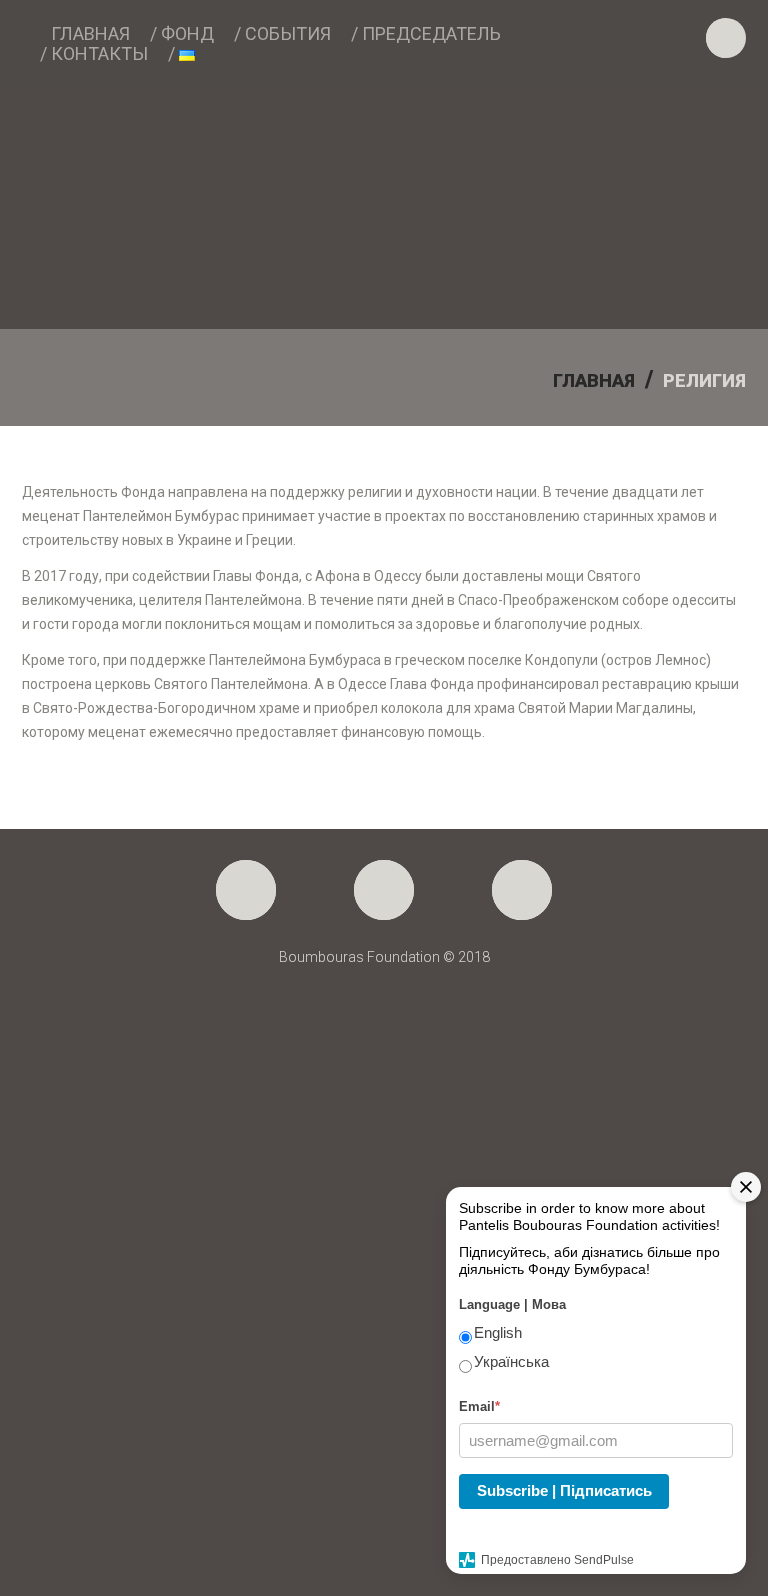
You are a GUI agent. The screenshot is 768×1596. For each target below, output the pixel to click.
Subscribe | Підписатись (564, 1490)
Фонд (187, 34)
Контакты (99, 54)
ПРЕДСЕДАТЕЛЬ (431, 34)
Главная (90, 34)
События (288, 34)
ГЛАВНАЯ (594, 380)
